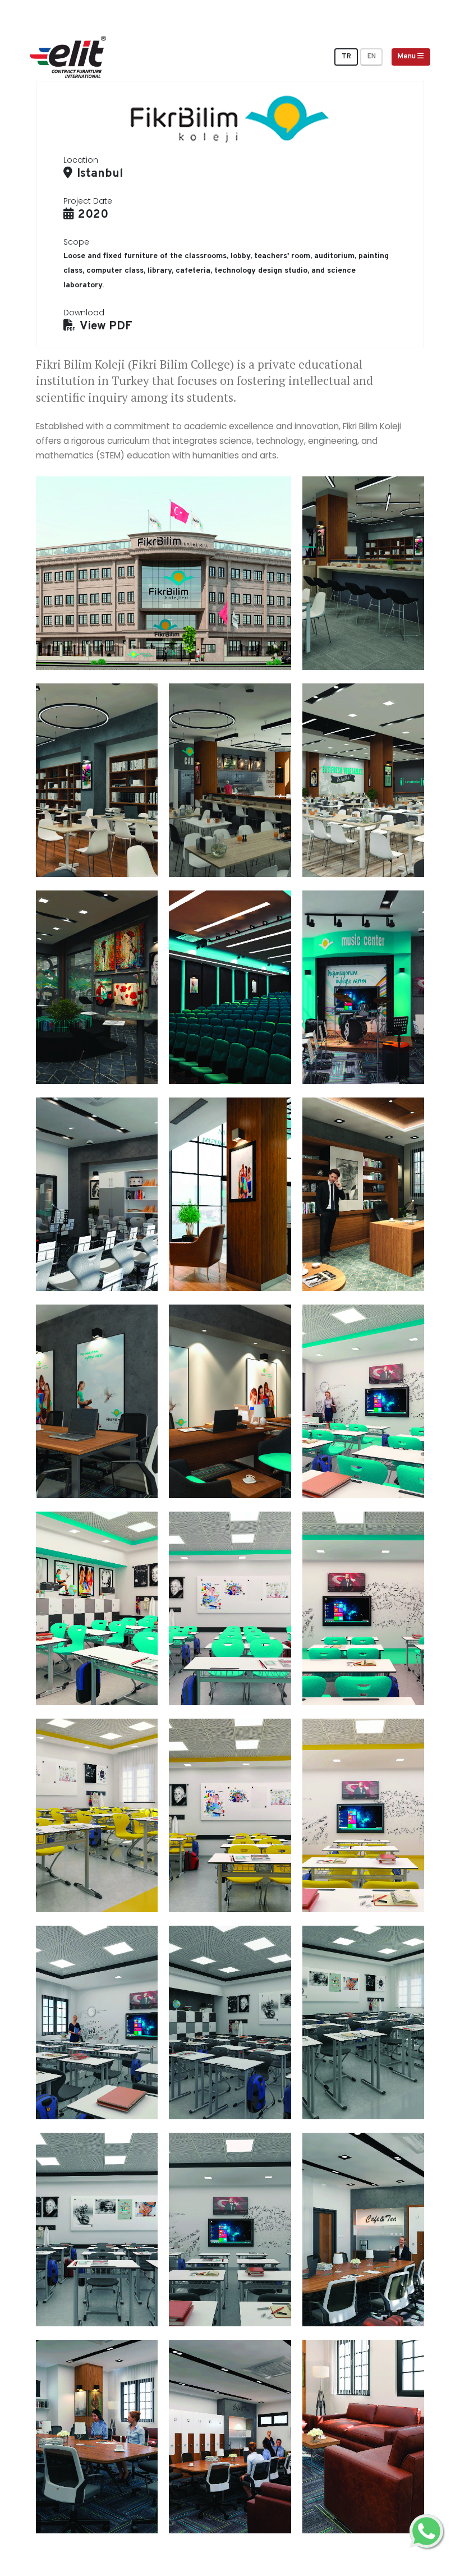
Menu (408, 57)
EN (372, 57)
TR (346, 57)
